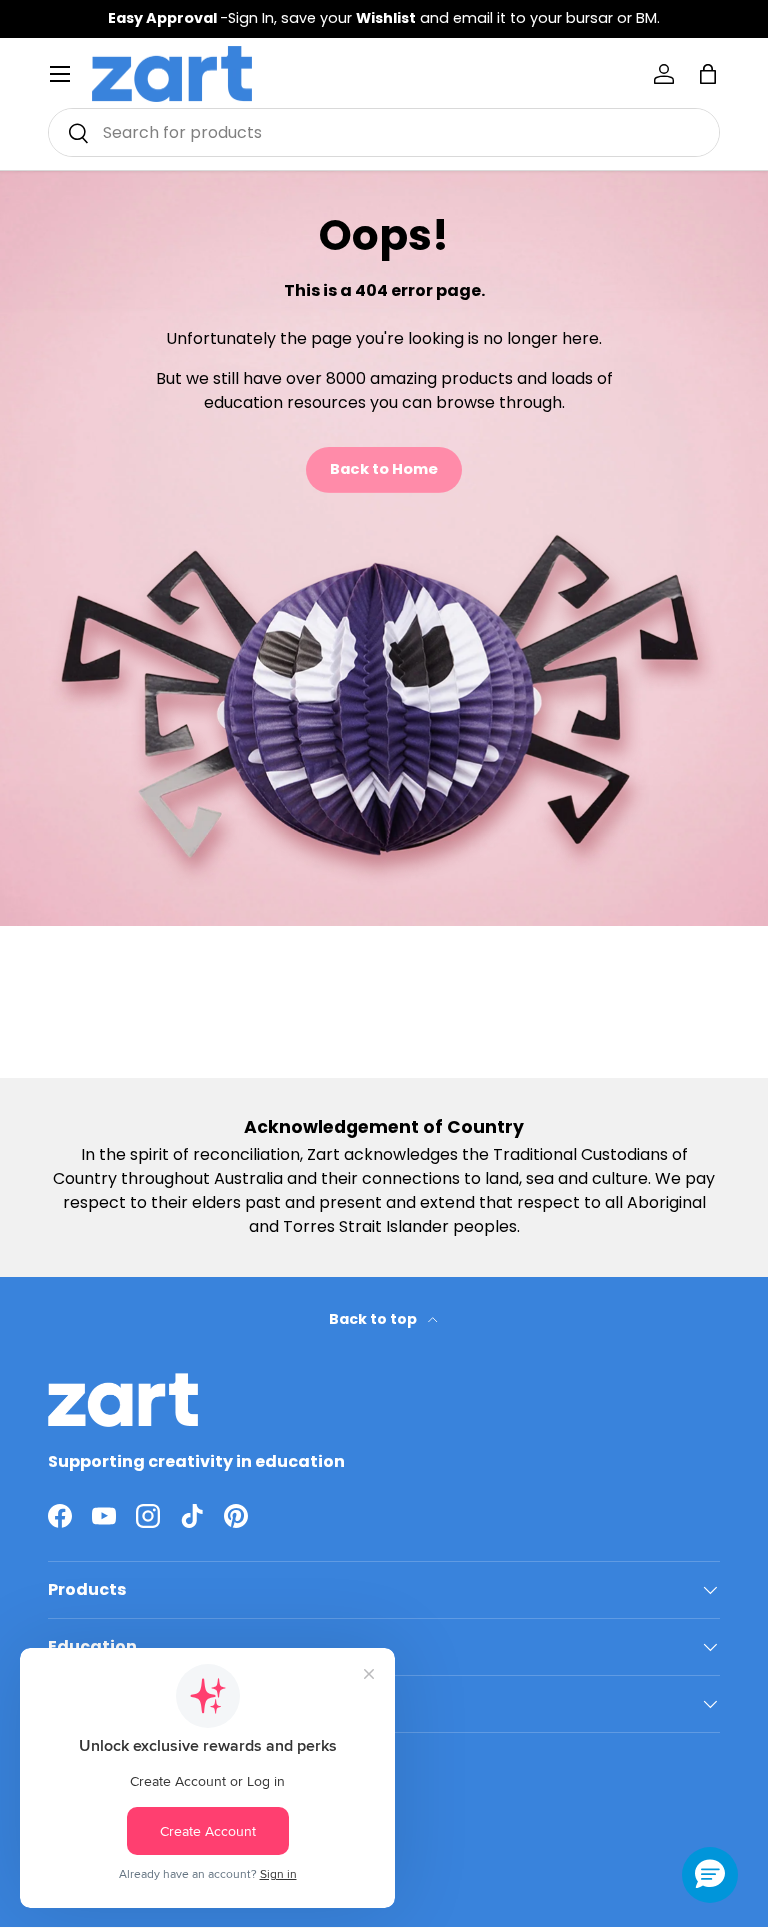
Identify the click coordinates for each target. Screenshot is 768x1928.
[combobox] (384, 132)
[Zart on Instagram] (148, 1516)
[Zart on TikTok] (192, 1516)
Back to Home (384, 469)
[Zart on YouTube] (104, 1516)
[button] (708, 74)
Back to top (374, 1319)
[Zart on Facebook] (60, 1516)
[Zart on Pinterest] (236, 1516)
